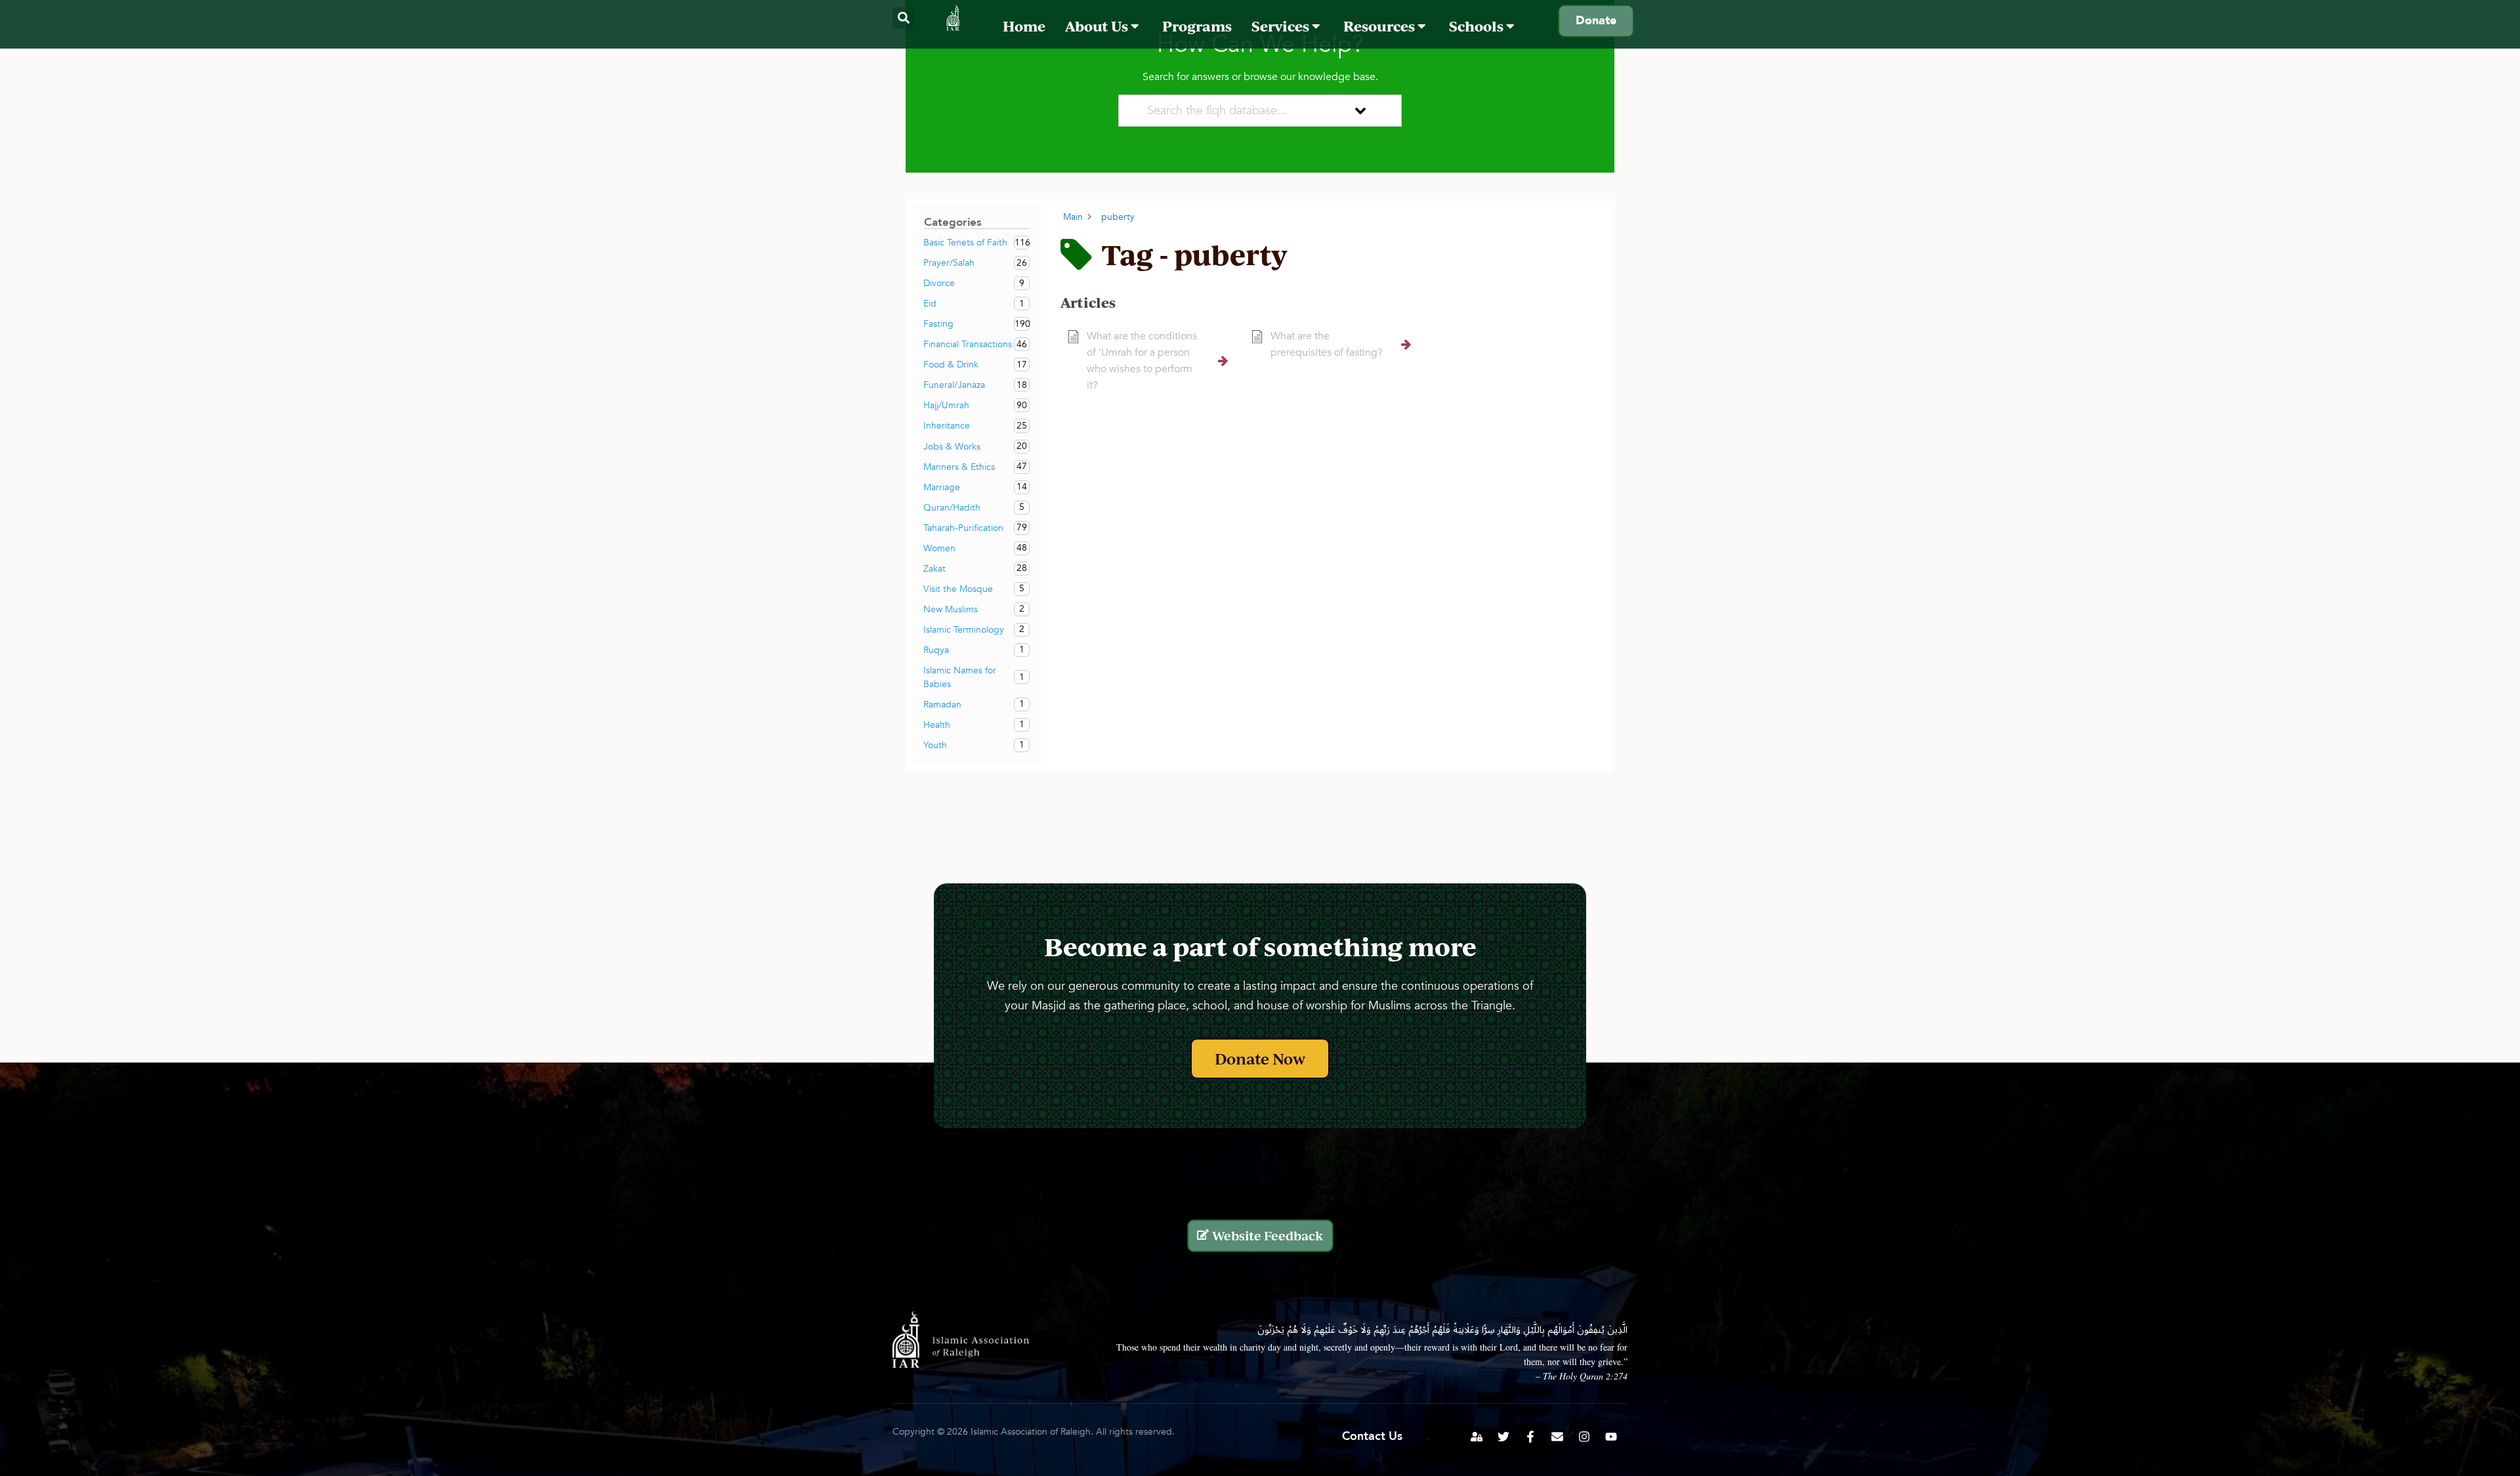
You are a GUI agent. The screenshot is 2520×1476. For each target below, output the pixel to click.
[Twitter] (1503, 1437)
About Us (1098, 26)
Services (1282, 26)
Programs (1197, 26)
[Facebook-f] (1530, 1437)
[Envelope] (1557, 1437)
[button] (903, 18)
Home (1024, 26)
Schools (1478, 26)
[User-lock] (1477, 1437)
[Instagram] (1584, 1437)
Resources (1380, 26)
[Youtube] (1611, 1437)
